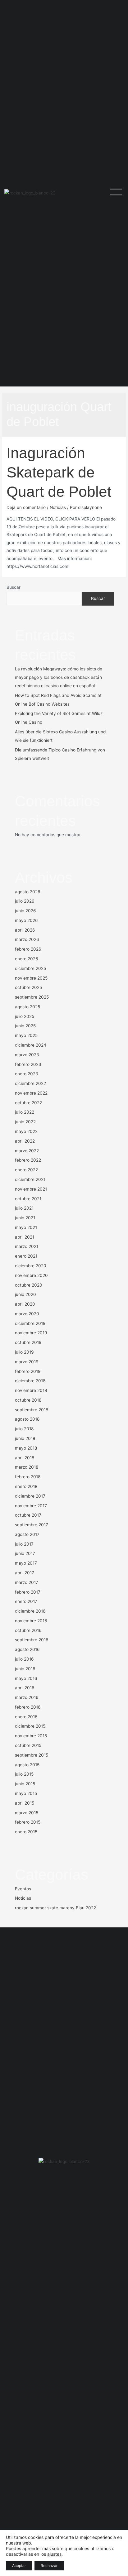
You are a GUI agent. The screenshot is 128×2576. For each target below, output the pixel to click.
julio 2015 (24, 1774)
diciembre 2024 (31, 1045)
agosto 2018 (27, 1419)
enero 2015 (26, 1832)
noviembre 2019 (31, 1333)
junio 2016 (25, 1669)
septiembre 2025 (32, 997)
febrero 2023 (28, 1064)
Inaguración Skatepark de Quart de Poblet (59, 472)
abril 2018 (25, 1458)
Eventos (23, 1889)
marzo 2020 (27, 1314)
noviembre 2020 (31, 1275)
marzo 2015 (27, 1813)
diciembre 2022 (30, 1083)
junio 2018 (25, 1438)
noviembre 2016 (31, 1621)
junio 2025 (25, 1026)
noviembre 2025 (31, 978)
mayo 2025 (26, 1035)
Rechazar (49, 2566)
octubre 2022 (28, 1103)
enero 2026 (27, 959)
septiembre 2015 (32, 1755)
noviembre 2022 (31, 1093)
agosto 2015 (27, 1765)
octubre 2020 (29, 1285)
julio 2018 (24, 1429)
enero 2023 (27, 1074)
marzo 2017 (27, 1582)
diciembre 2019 (30, 1323)
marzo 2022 (27, 1151)
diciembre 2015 (30, 1726)
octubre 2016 (28, 1630)
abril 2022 (25, 1141)
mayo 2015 (26, 1793)
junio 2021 (25, 1218)
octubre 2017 (28, 1515)
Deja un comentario (26, 507)
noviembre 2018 (31, 1390)
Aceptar (19, 2566)
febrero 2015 (28, 1822)
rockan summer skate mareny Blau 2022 (55, 1908)
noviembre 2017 (31, 1506)
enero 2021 (26, 1256)
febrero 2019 (28, 1371)
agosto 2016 (27, 1649)
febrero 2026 (28, 949)
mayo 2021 (26, 1227)
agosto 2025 (27, 1007)
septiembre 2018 (32, 1410)
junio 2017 (25, 1553)
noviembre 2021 (31, 1189)
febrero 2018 (28, 1477)
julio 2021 (24, 1208)
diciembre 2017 (30, 1496)
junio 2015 (25, 1784)
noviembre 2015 (31, 1736)
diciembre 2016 (30, 1611)
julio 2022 (25, 1112)
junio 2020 (25, 1294)
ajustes (54, 2554)
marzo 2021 (27, 1246)
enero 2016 (26, 1717)
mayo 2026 (26, 920)
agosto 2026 (28, 892)
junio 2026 (25, 911)
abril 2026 (25, 930)
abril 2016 (25, 1688)
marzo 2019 (27, 1362)
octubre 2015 (28, 1745)
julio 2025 (25, 1016)
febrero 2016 (28, 1707)
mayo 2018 (26, 1448)
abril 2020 (25, 1304)
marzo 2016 (27, 1697)
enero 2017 (26, 1601)
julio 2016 (24, 1659)
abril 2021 (25, 1237)
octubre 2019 (28, 1342)
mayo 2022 (26, 1131)
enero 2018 (26, 1486)
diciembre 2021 (30, 1179)
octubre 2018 (28, 1400)
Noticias (58, 507)
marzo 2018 (27, 1467)
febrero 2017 (28, 1592)
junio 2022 (25, 1122)
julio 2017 (24, 1544)
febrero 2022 (28, 1160)
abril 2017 (25, 1573)
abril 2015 (25, 1803)
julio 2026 (25, 901)
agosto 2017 (27, 1534)
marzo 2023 (27, 1055)
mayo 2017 (26, 1563)
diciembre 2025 (30, 968)
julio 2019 (24, 1352)
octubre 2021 (28, 1199)
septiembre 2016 (32, 1640)
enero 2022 (26, 1170)
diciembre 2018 (30, 1381)
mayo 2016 (26, 1678)
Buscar (14, 587)
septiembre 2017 (32, 1525)
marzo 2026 (27, 939)
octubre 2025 (28, 987)
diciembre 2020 (31, 1266)
